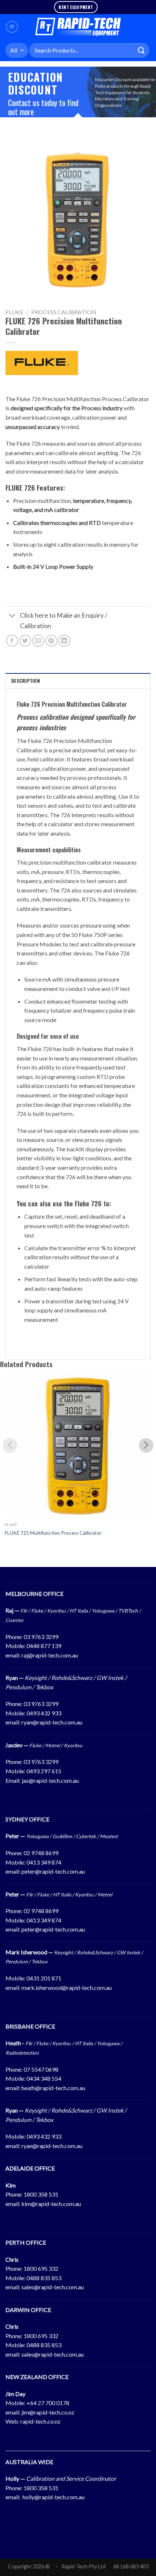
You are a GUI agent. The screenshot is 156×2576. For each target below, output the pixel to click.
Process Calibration (64, 312)
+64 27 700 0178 (48, 2403)
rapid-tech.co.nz (40, 2421)
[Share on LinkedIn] (64, 641)
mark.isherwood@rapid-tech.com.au (67, 1987)
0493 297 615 (44, 1771)
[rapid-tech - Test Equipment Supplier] (78, 27)
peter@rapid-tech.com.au (53, 1871)
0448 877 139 (44, 1646)
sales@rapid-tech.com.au (53, 2287)
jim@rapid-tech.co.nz (48, 2412)
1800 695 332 (41, 2268)
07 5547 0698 (41, 2069)
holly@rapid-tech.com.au (54, 2497)
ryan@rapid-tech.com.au (52, 1722)
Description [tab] (26, 681)
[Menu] (12, 27)
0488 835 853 (44, 2278)
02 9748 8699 (41, 1853)
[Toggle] (13, 616)
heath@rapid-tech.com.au (53, 2088)
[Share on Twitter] (25, 641)
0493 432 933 (44, 1713)
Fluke (14, 312)
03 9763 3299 (41, 1637)
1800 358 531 (41, 2194)
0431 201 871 (44, 1978)
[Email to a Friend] (38, 641)
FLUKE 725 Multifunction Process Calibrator (53, 1533)
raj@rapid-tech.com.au (50, 1655)
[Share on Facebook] (12, 641)
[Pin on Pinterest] (51, 641)
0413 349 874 (44, 1862)
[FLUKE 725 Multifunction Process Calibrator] (78, 1445)
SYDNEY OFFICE (27, 1819)
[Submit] (141, 50)
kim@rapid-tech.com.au (51, 2204)
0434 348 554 (44, 2078)
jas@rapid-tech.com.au (50, 1780)
